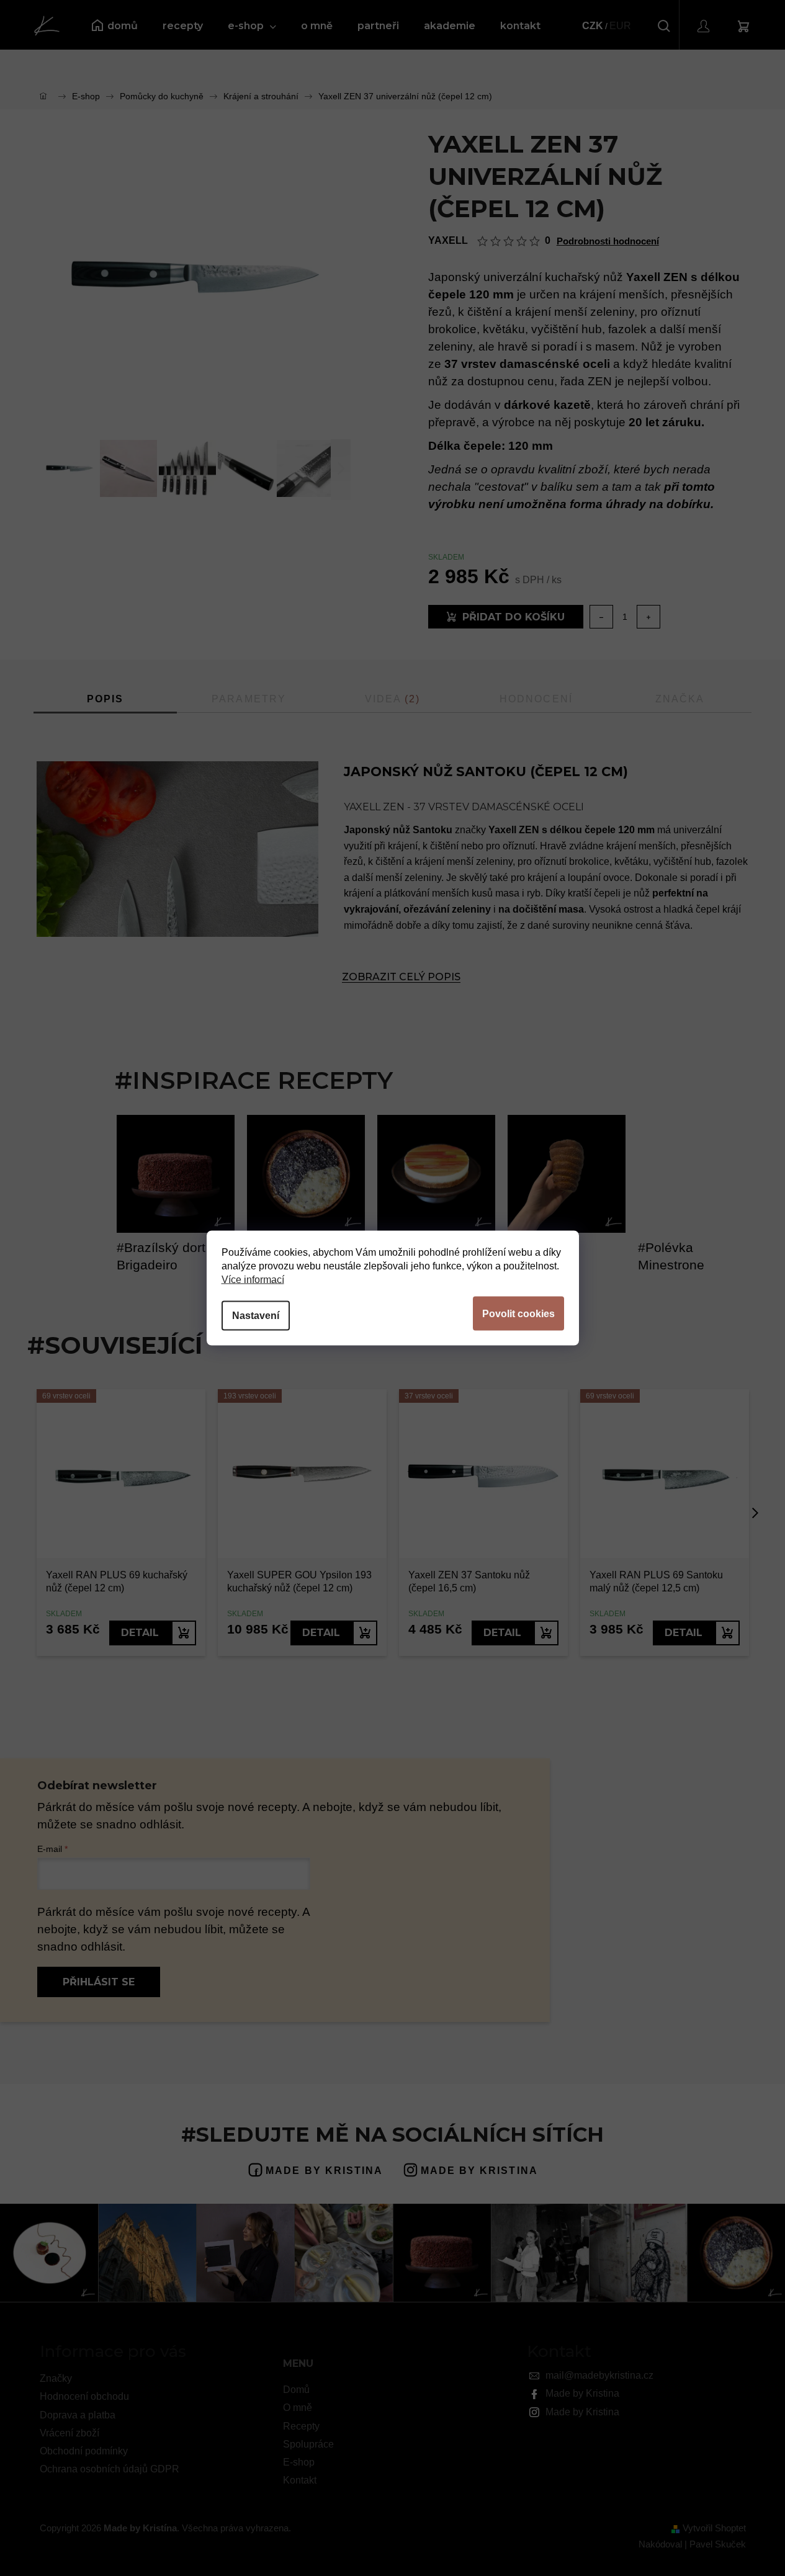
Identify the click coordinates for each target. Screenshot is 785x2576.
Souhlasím (518, 1314)
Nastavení (256, 1316)
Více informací (253, 1280)
